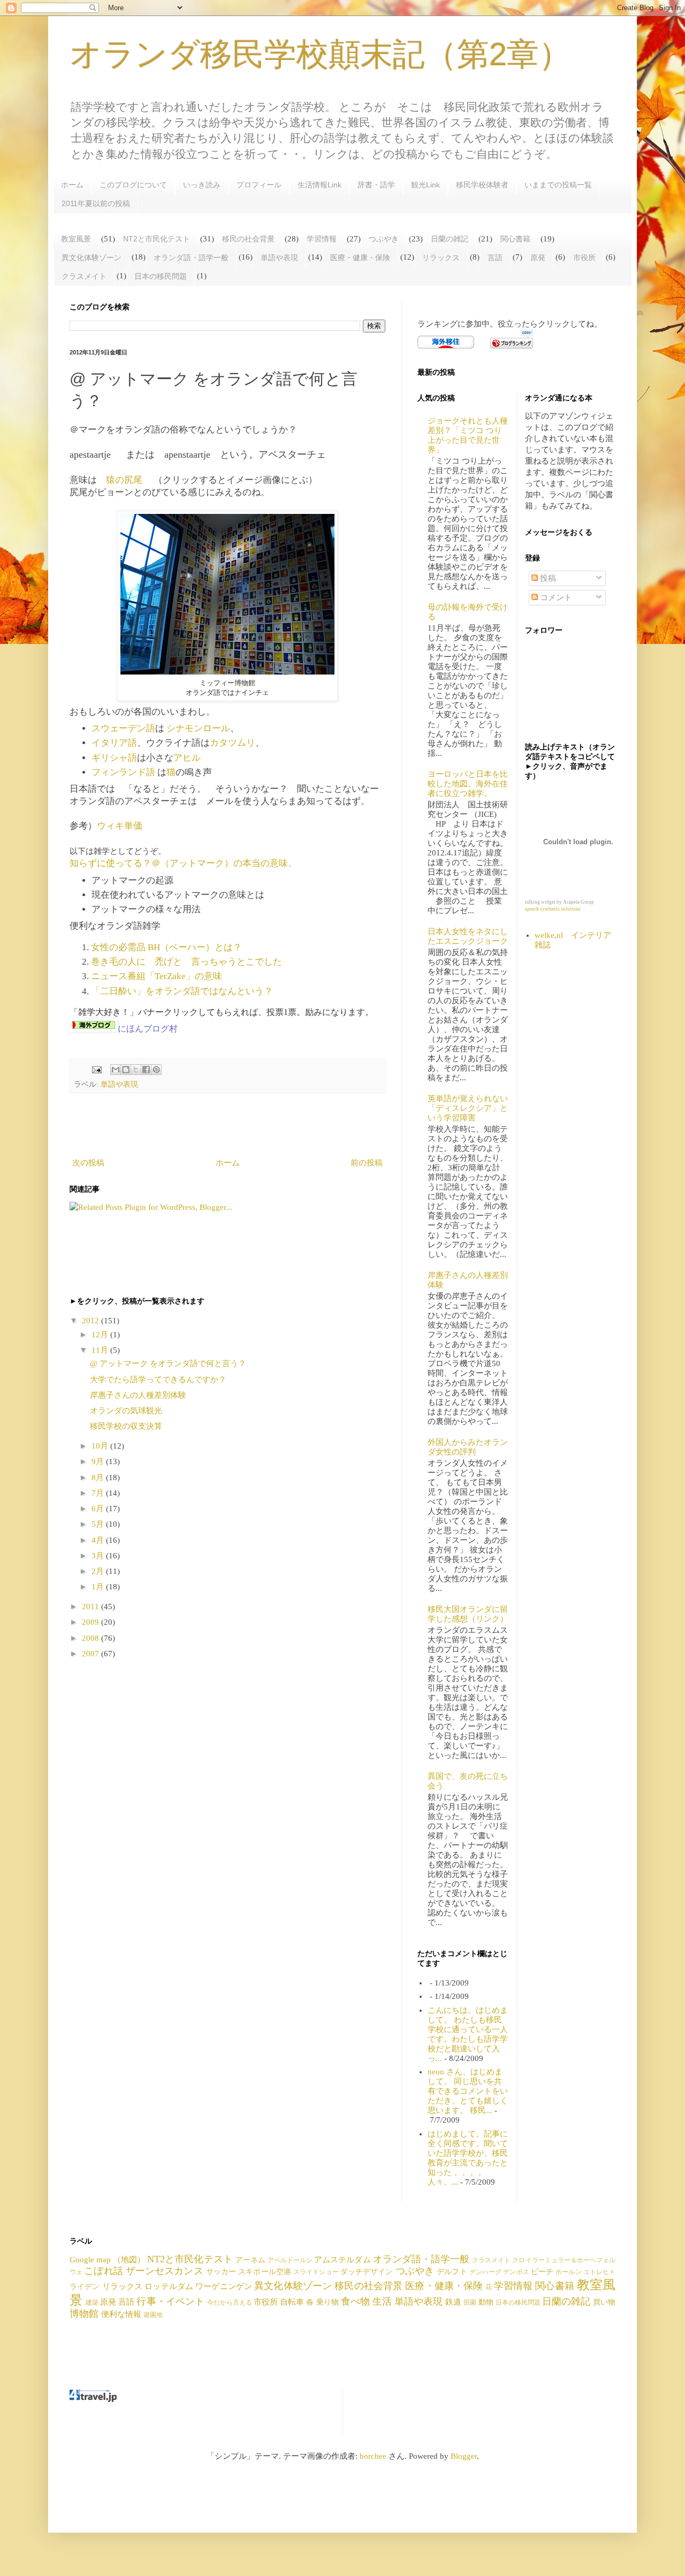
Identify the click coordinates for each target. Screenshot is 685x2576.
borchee (373, 2456)
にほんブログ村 (148, 1029)
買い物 (604, 2302)
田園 (470, 2302)
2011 (92, 1607)
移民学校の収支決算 (126, 1426)
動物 (486, 2302)
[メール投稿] (96, 1069)
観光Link (425, 185)
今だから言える (230, 2302)
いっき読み (202, 185)
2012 (92, 1321)
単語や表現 (279, 257)
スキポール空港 (265, 2272)
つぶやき (384, 239)
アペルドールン (290, 2260)
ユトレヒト (599, 2272)
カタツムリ (233, 743)
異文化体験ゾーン (92, 257)
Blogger (464, 2456)
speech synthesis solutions (553, 909)
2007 (92, 1654)
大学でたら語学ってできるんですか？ (158, 1380)
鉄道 (453, 2302)
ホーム (72, 185)
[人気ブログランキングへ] (512, 346)
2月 (99, 1571)
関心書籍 (515, 239)
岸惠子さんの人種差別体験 (138, 1395)
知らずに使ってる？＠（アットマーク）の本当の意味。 (183, 863)
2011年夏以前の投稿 (96, 203)
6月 (99, 1509)
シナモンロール (198, 728)
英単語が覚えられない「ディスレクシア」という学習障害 (468, 1108)
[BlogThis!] (126, 1070)
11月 (101, 1350)
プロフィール (259, 185)
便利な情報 (121, 2314)
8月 (99, 1478)
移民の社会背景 (248, 239)
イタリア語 (114, 743)
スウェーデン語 (123, 728)
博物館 (84, 2314)
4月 (99, 1540)
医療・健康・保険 (360, 257)
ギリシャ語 (114, 758)
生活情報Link (319, 185)
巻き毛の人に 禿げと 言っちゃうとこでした (187, 962)
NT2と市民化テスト (157, 239)
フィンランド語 (123, 772)
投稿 (547, 578)
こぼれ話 (103, 2271)
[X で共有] (136, 1070)
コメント (555, 597)
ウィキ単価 (120, 826)
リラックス (441, 257)
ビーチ (542, 2272)
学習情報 (322, 239)
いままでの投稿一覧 (558, 185)
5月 (99, 1524)
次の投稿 (88, 1163)
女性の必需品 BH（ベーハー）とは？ (166, 947)
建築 (92, 2302)
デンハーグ (486, 2272)
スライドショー (316, 2272)
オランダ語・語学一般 (191, 257)
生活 (382, 2301)
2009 (92, 1622)
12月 (101, 1335)
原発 (538, 257)
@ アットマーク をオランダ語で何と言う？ (168, 1363)
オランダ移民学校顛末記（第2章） (320, 54)
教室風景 (76, 239)
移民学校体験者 (482, 185)
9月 (99, 1461)
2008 (92, 1638)
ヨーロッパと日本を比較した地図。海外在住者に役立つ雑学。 (468, 784)
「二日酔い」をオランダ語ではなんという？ (182, 991)
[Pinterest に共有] (156, 1070)
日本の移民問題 (161, 276)
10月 (101, 1446)
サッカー (221, 2272)
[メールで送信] (116, 1070)
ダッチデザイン (367, 2272)
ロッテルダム (169, 2286)
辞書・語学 (376, 185)
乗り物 (328, 2302)
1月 (99, 1587)
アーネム (250, 2260)
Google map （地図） (107, 2260)
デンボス (516, 2272)
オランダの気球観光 (130, 1411)
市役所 (584, 257)
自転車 (292, 2302)
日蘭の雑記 (450, 239)
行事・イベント (170, 2301)
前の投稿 (367, 1163)
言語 (495, 257)
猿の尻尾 (125, 480)
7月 (99, 1493)
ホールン (568, 2272)
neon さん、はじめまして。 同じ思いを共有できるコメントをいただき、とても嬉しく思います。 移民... (468, 2091)
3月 (99, 1556)
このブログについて (133, 185)
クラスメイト (84, 276)
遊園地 (153, 2315)
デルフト (452, 2272)
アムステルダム (342, 2260)
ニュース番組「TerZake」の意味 (157, 976)
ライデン (85, 2287)
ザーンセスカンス (165, 2271)
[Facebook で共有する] (146, 1070)
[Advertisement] (227, 1125)
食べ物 (355, 2301)
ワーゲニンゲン (224, 2286)
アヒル (187, 758)
